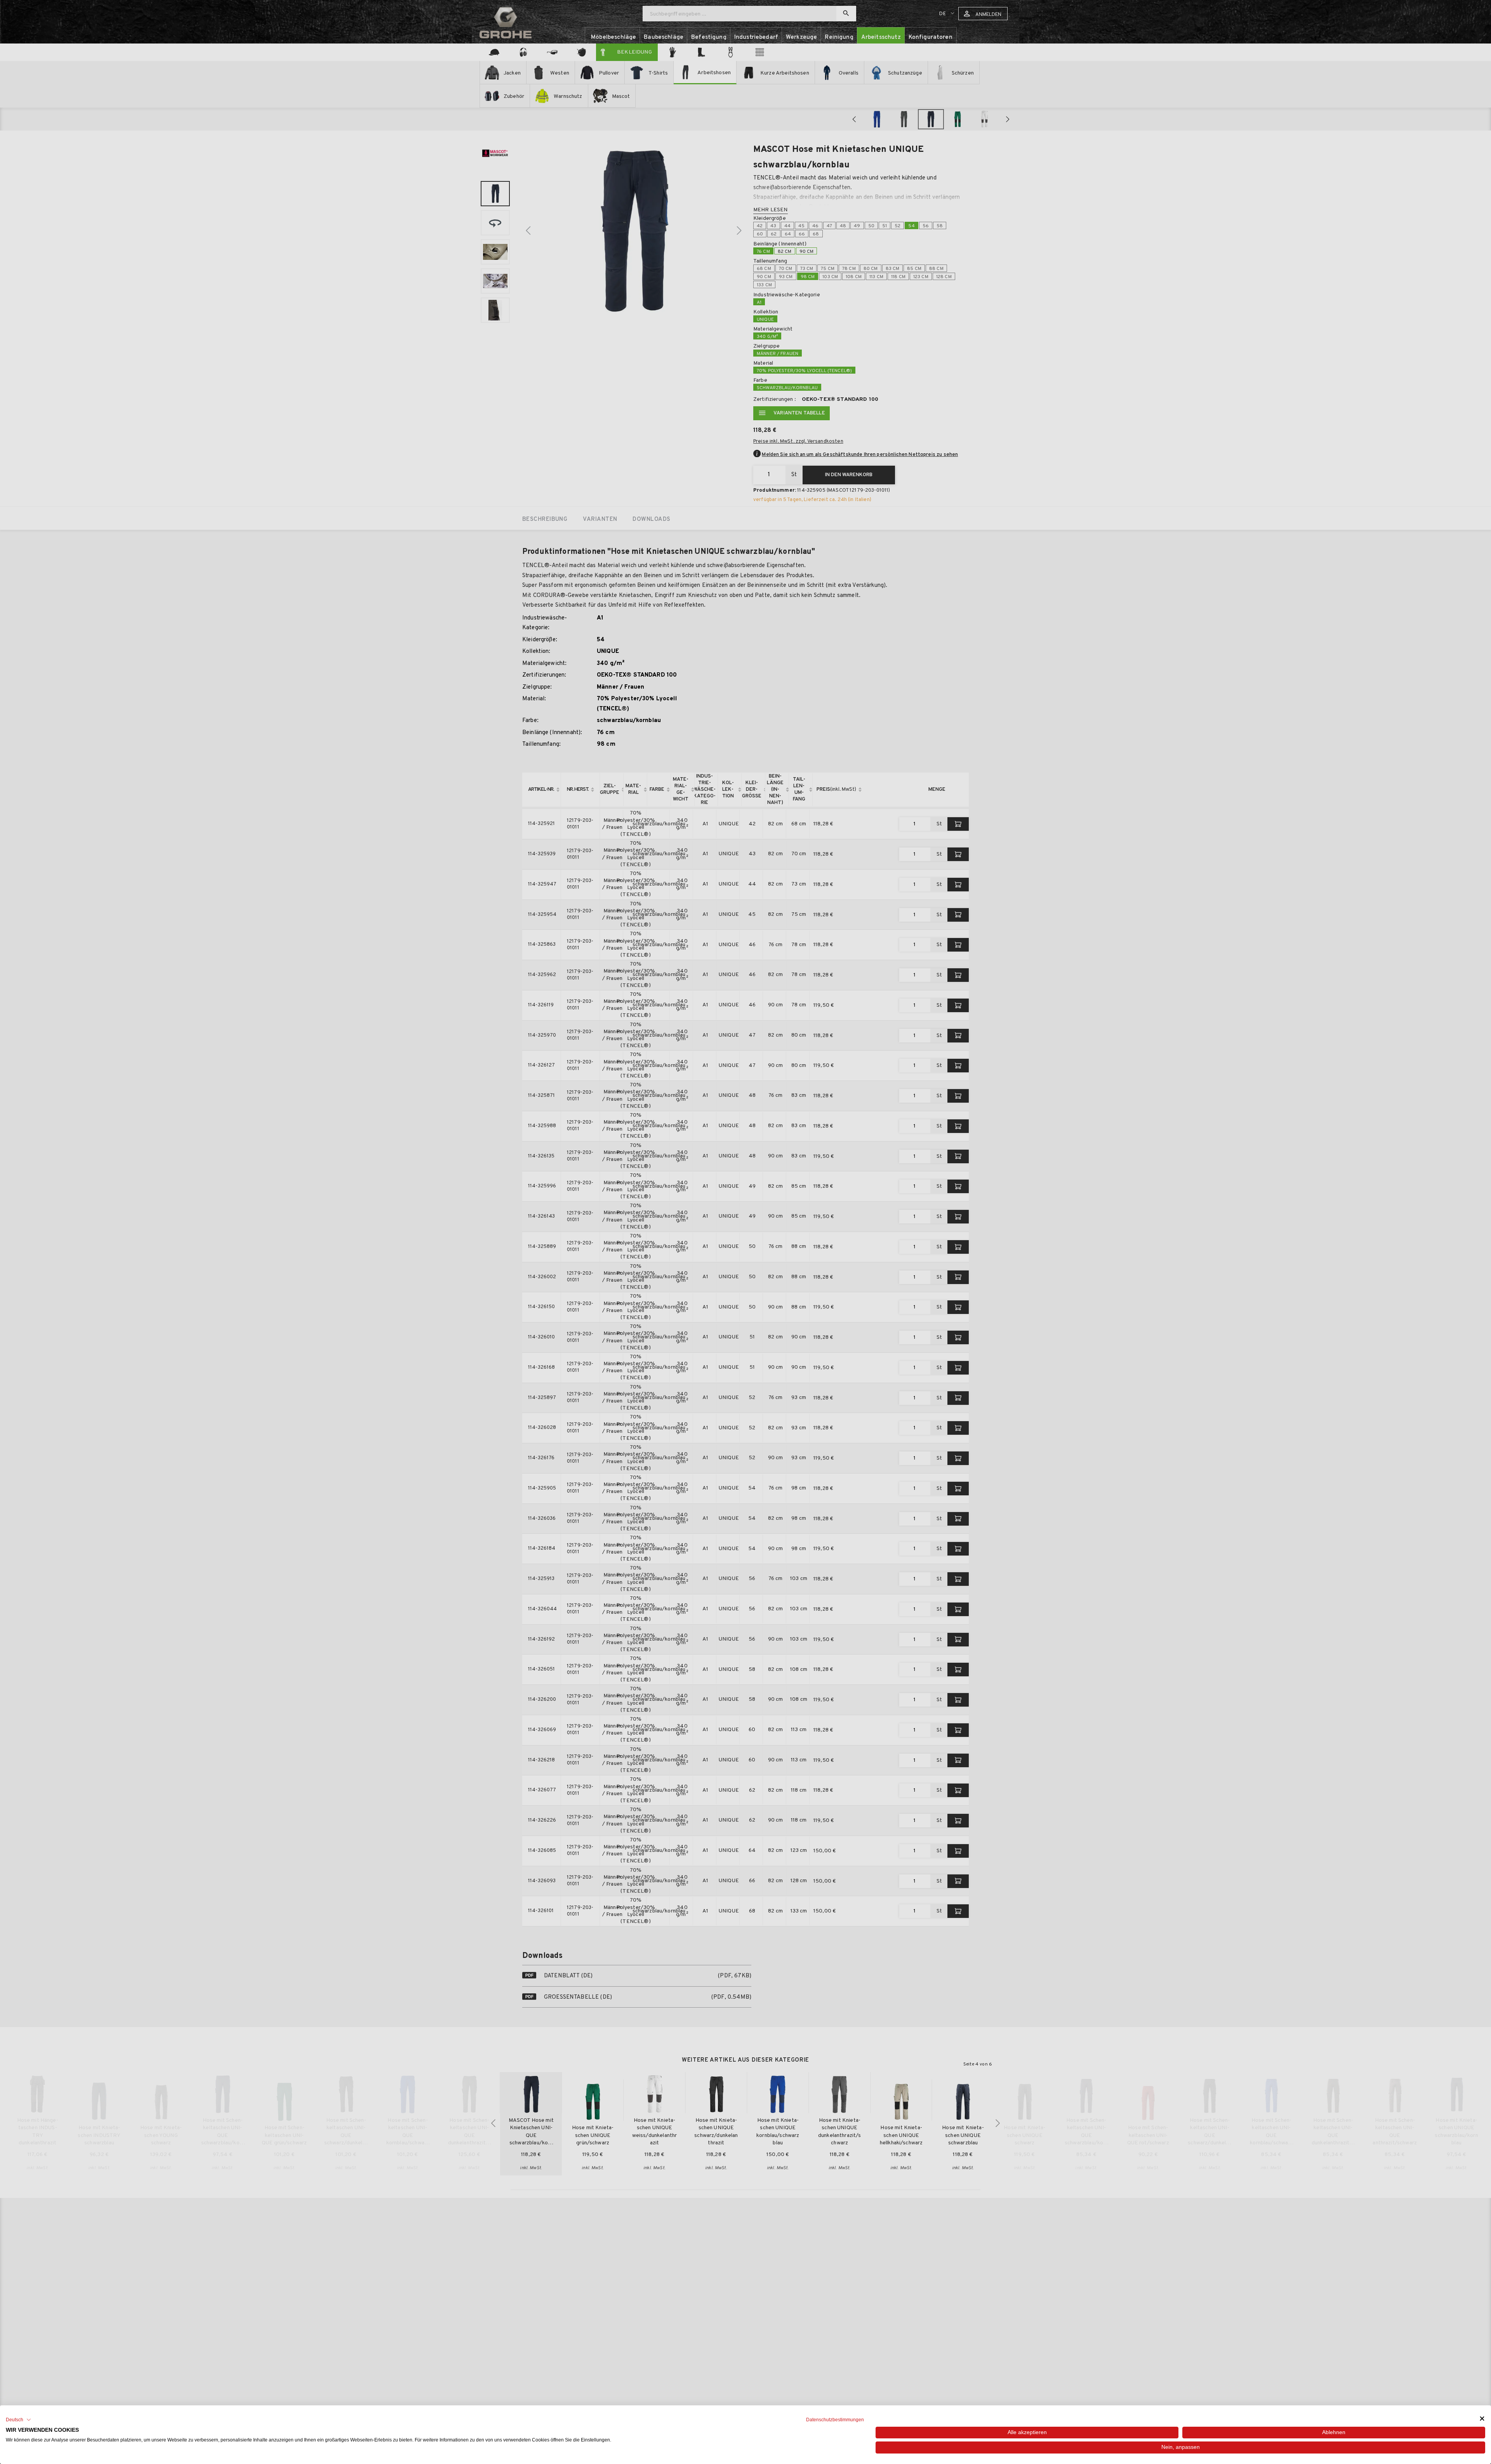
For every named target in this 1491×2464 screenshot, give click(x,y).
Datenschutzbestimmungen (835, 2420)
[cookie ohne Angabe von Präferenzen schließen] (1482, 2419)
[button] (18, 2420)
